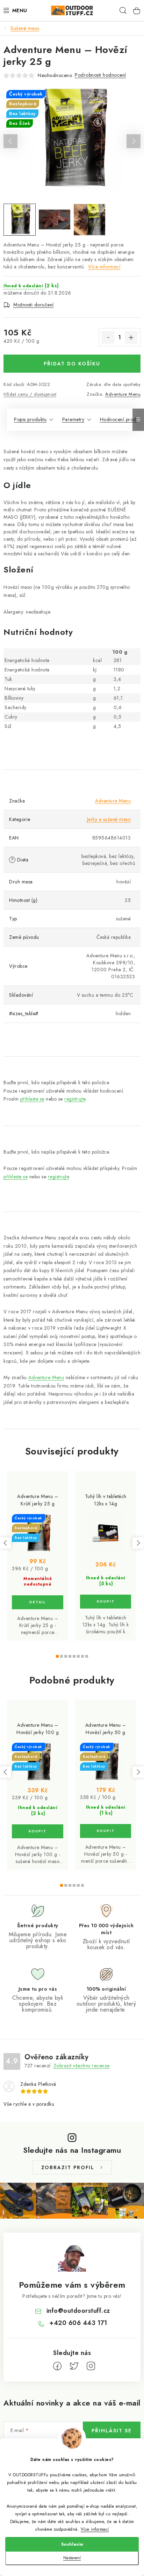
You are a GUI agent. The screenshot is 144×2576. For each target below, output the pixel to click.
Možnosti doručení (34, 305)
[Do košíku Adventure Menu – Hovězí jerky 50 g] (106, 1831)
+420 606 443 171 (78, 2323)
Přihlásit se (112, 2431)
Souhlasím (72, 2544)
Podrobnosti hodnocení (100, 75)
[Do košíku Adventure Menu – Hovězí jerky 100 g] (38, 1831)
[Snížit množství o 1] (108, 337)
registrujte (75, 1099)
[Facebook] (57, 2366)
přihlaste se (32, 1099)
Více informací (95, 2529)
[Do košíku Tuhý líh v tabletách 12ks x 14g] (106, 1602)
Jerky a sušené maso (109, 819)
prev (6, 1543)
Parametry (73, 419)
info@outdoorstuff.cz (78, 2311)
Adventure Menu (123, 394)
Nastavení (72, 2558)
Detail (38, 1602)
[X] (74, 2366)
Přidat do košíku (72, 364)
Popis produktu (30, 419)
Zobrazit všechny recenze (82, 2066)
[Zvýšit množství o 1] (131, 337)
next (138, 1543)
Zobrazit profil (68, 2167)
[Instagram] (91, 2366)
